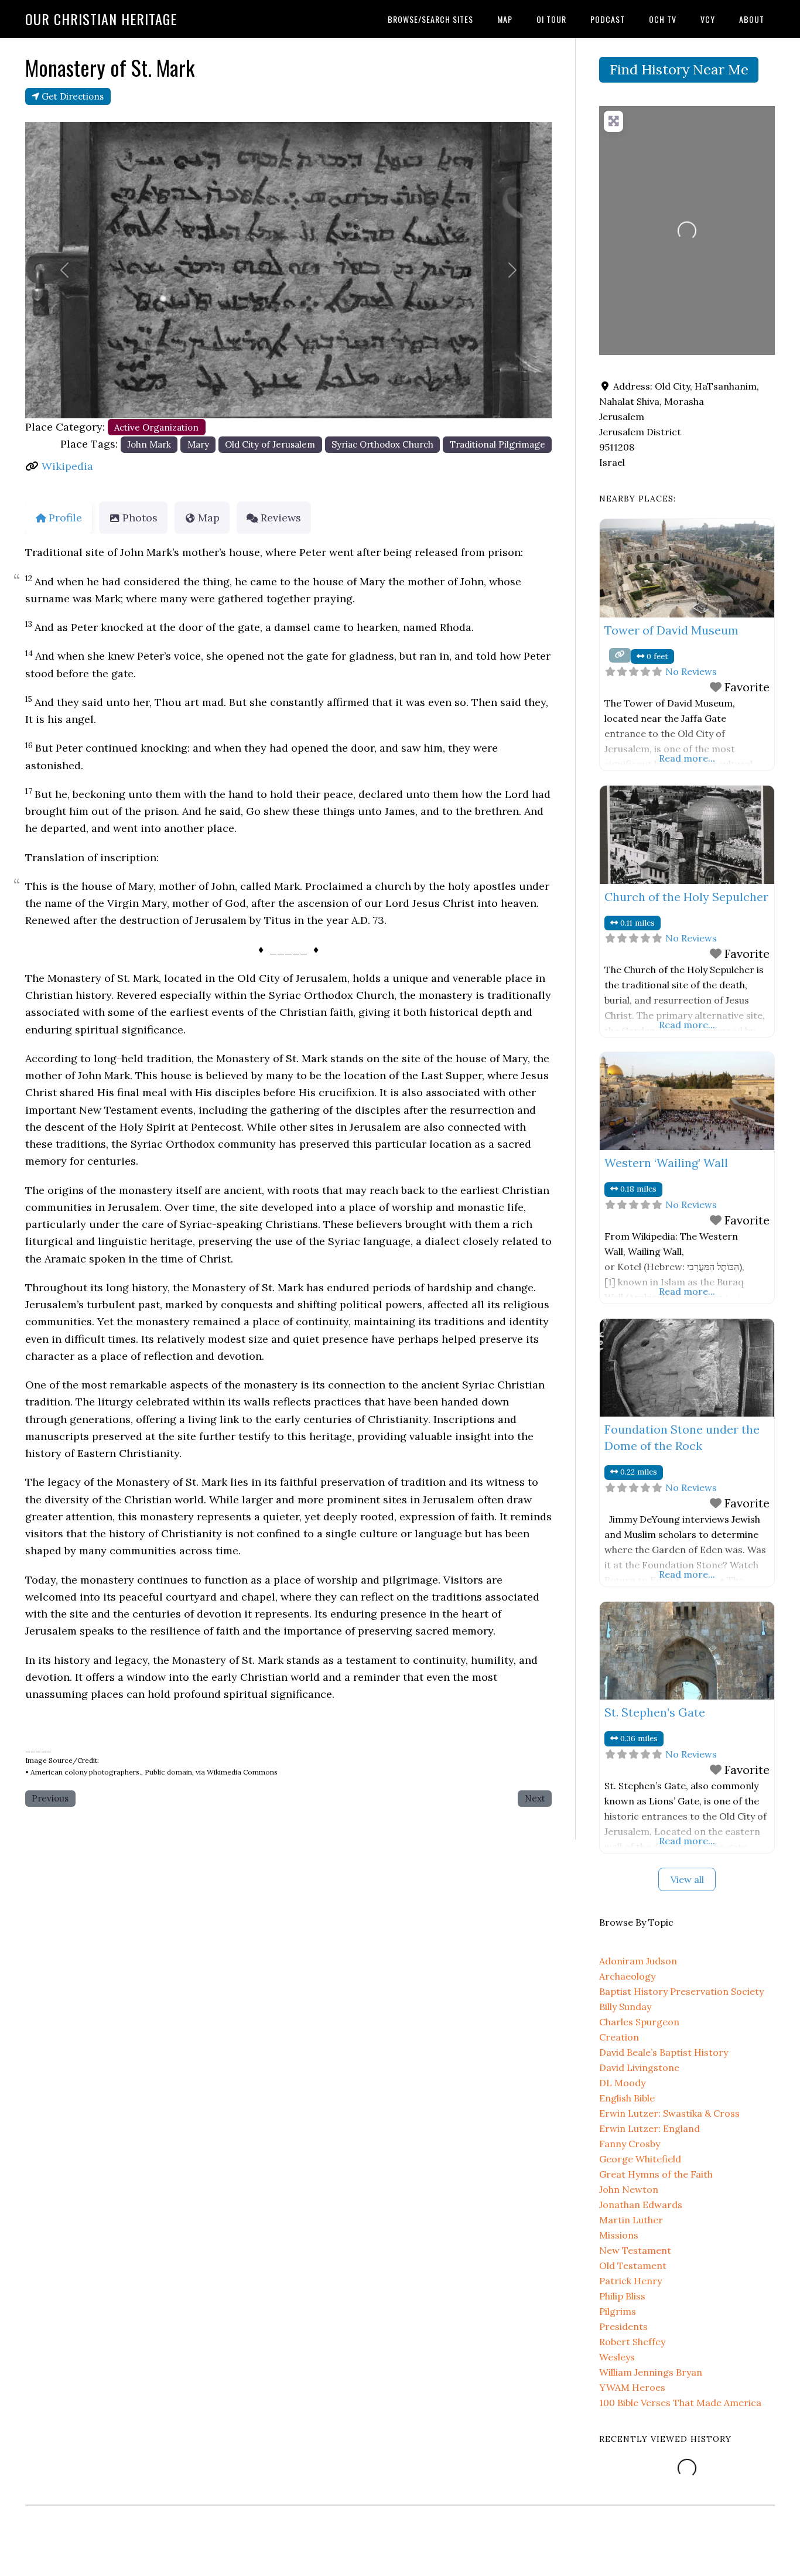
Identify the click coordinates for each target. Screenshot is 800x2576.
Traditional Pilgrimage (498, 444)
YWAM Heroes (632, 2387)
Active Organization (156, 427)
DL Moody (622, 2083)
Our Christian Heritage (101, 19)
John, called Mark (256, 886)
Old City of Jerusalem (270, 444)
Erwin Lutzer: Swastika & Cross (669, 2113)
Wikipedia (67, 466)
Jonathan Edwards (641, 2205)
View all (687, 1879)
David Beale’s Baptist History (664, 2052)
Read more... (687, 758)
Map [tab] (209, 518)
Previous (50, 1798)
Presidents (623, 2326)
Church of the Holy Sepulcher (686, 897)
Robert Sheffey (632, 2342)
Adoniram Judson (638, 1961)
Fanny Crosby (630, 2144)
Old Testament (633, 2265)
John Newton (629, 2189)
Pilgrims (618, 2311)
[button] (65, 270)
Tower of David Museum (671, 630)
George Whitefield (640, 2159)
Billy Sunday (625, 2007)
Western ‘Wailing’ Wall (666, 1163)
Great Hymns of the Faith (656, 2174)
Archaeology (627, 1976)
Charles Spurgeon (639, 2022)
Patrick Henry (630, 2281)
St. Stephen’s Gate (655, 1712)
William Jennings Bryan (651, 2372)
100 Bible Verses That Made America (680, 2403)
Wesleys (617, 2357)
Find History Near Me (679, 69)
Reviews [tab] (281, 518)
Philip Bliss (622, 2296)
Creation (619, 2037)
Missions (619, 2235)
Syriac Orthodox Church (382, 444)
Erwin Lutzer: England (649, 2128)
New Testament (635, 2250)
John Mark (149, 444)
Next (535, 1798)
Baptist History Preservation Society (681, 1991)
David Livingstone (639, 2067)
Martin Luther (631, 2220)
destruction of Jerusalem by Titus (205, 920)
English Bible (627, 2098)
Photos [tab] (140, 518)
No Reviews (691, 671)
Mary (198, 444)
